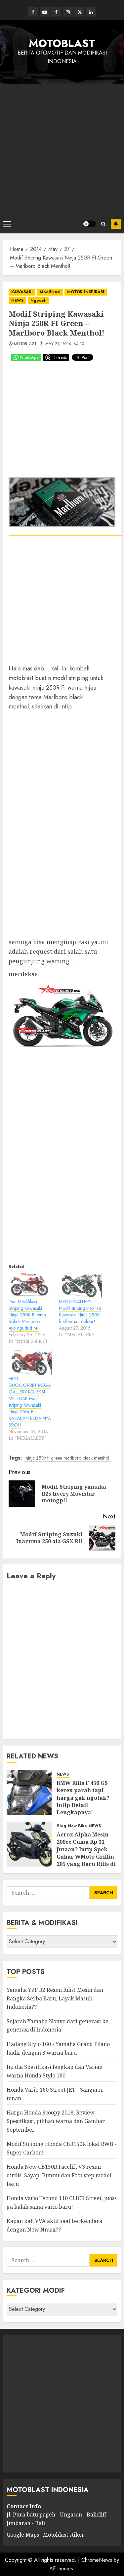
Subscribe (116, 224)
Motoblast (25, 344)
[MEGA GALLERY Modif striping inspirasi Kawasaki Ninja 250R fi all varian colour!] (81, 1286)
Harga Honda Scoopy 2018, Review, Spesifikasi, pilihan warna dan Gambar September (56, 2121)
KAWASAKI (22, 292)
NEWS (17, 301)
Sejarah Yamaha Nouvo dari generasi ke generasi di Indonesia (58, 2026)
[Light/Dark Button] (89, 224)
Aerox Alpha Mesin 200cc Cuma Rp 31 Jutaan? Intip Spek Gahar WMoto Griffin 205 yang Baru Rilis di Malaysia (86, 1853)
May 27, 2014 (58, 344)
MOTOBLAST (62, 43)
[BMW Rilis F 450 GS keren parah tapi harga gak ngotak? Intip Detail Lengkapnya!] (29, 1792)
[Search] (103, 224)
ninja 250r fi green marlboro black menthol (67, 1458)
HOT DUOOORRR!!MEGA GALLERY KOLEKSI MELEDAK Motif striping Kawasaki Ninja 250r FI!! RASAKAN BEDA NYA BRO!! (30, 1402)
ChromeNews (97, 2560)
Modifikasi (50, 292)
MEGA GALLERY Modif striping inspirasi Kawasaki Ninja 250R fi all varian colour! (80, 1311)
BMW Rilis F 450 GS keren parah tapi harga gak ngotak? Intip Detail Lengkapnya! (83, 1798)
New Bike (77, 1826)
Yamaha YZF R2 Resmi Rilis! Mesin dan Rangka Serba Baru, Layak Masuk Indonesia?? (55, 1998)
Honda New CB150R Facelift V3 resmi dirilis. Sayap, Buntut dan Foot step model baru (59, 2175)
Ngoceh (39, 301)
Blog (61, 1826)
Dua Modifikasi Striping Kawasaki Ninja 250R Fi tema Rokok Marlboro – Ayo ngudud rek (27, 1315)
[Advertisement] (62, 149)
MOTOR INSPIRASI (86, 292)
